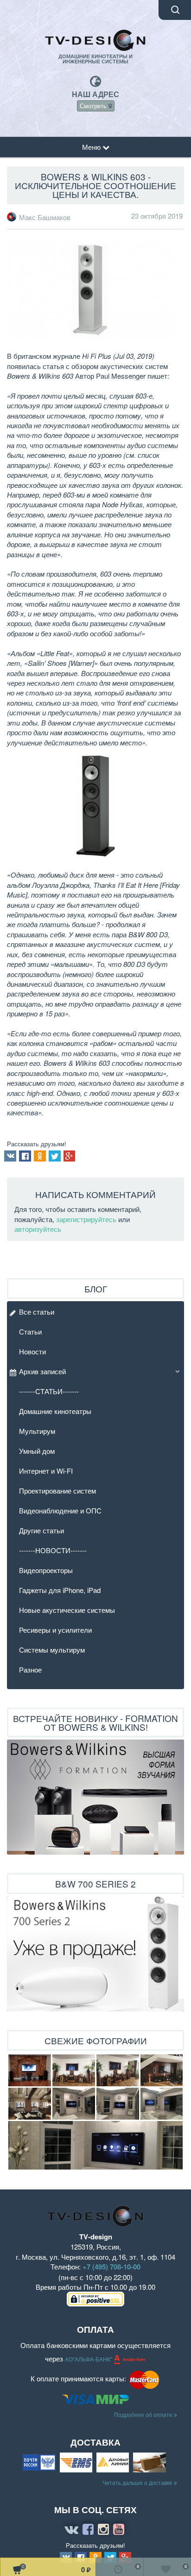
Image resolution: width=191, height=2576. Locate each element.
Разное (30, 1669)
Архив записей (42, 1371)
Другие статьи (41, 1530)
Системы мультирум (52, 1650)
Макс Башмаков (45, 217)
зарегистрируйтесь (86, 1219)
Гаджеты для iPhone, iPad (60, 1590)
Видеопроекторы (46, 1570)
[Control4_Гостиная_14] (74, 2104)
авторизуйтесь (38, 1229)
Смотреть (94, 106)
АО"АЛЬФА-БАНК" (89, 2359)
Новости (32, 1351)
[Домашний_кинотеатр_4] (118, 2070)
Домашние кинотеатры (55, 1411)
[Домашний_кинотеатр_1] (162, 2070)
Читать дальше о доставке (138, 2482)
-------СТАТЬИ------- (49, 1391)
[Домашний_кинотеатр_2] (30, 2104)
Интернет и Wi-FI (46, 1471)
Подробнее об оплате (144, 2414)
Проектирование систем (57, 1491)
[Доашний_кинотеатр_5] (30, 2070)
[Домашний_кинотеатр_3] (74, 2070)
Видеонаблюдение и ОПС (60, 1510)
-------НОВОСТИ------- (53, 1550)
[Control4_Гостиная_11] (162, 2104)
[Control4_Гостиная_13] (118, 2104)
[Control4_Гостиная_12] (95, 2145)
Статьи (30, 1331)
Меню (92, 147)
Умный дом (37, 1451)
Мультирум (37, 1431)
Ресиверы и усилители (55, 1630)
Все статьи (37, 1312)
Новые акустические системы (67, 1610)
